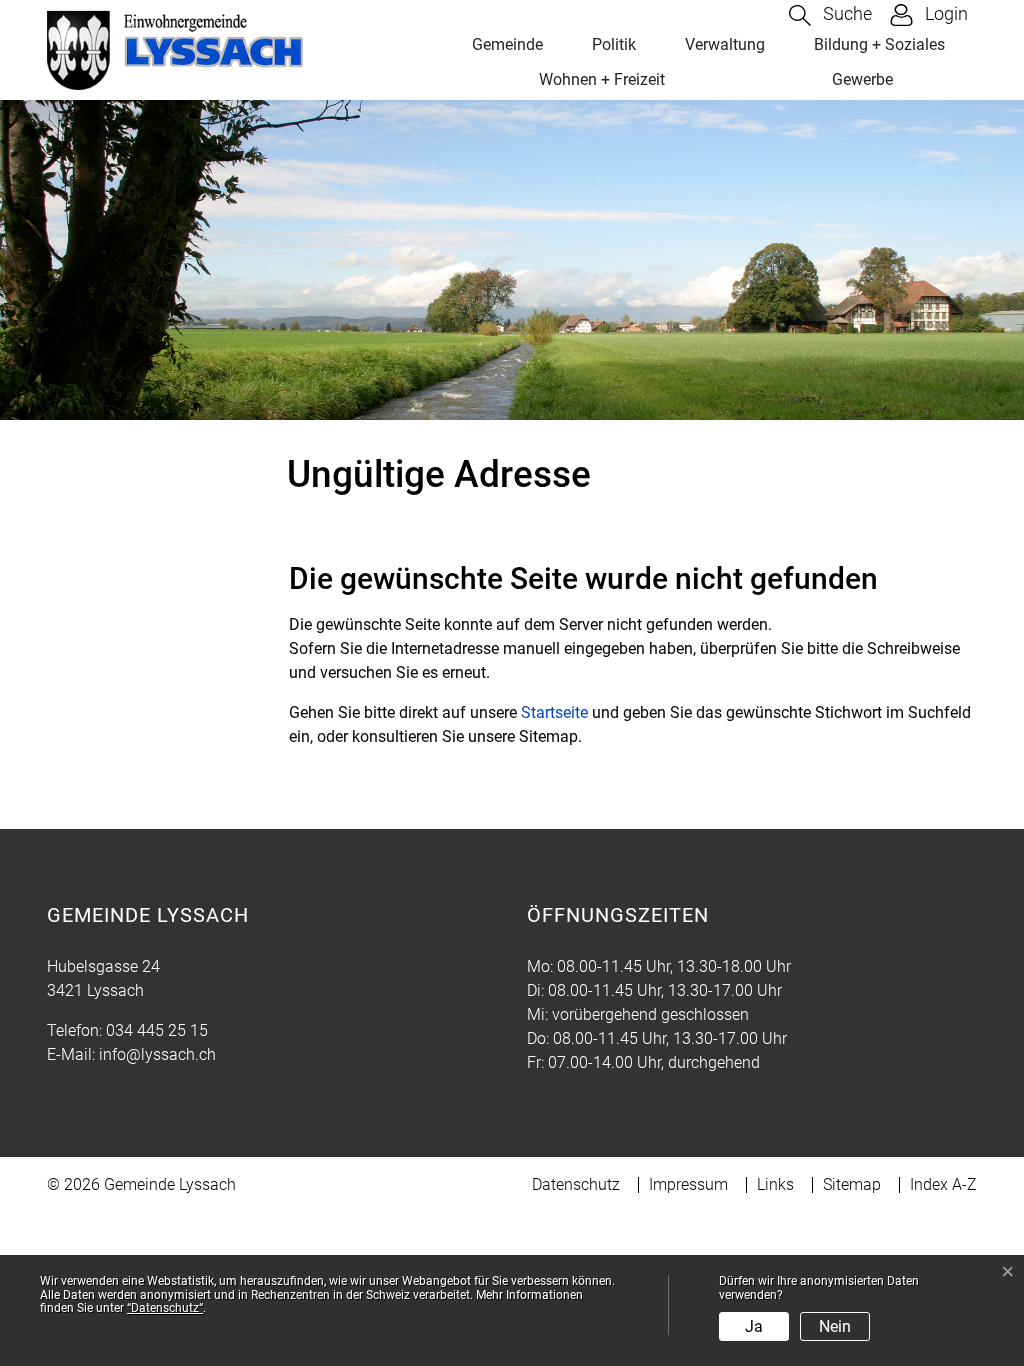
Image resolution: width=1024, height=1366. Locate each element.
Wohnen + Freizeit (602, 79)
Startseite (554, 712)
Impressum (688, 1184)
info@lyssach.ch (157, 1054)
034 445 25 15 (157, 1030)
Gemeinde (507, 44)
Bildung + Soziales (879, 44)
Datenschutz (576, 1184)
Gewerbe (862, 79)
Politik (614, 44)
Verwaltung (725, 44)
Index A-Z (943, 1184)
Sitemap (852, 1184)
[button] (830, 15)
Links (775, 1184)
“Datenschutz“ (165, 1308)
